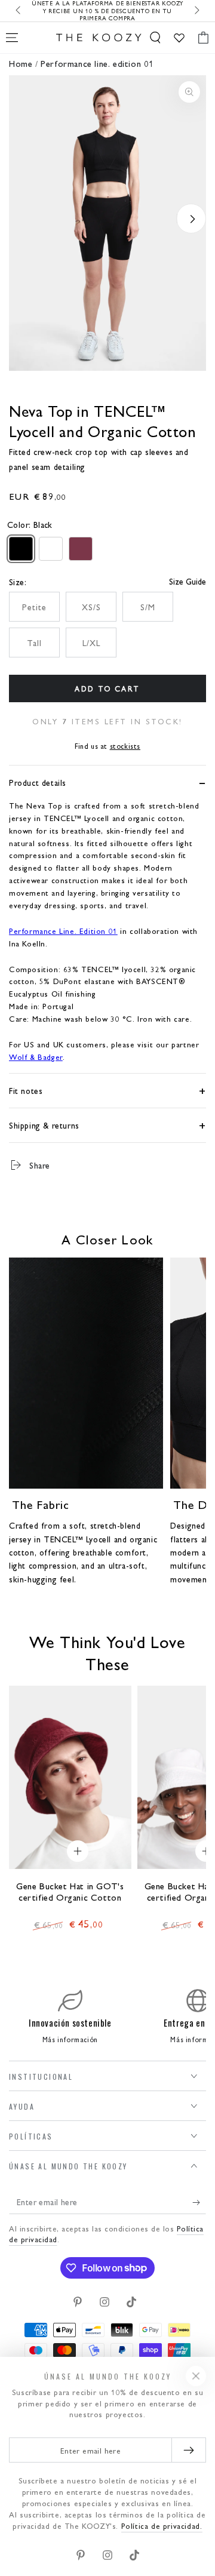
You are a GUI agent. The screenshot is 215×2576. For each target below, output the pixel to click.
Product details (38, 782)
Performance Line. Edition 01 (63, 931)
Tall (34, 643)
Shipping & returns (44, 1125)
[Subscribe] (199, 2202)
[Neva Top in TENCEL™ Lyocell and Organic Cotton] (21, 549)
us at (107, 746)
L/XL (91, 643)
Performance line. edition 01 (97, 63)
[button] (155, 38)
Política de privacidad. (162, 2526)
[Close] (196, 2376)
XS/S (91, 607)
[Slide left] (19, 11)
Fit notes (26, 1090)
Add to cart (107, 688)
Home (21, 63)
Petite (34, 607)
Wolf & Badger (36, 1057)
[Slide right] (196, 11)
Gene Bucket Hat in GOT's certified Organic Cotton (70, 1892)
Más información (70, 2039)
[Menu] (12, 38)
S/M (148, 607)
